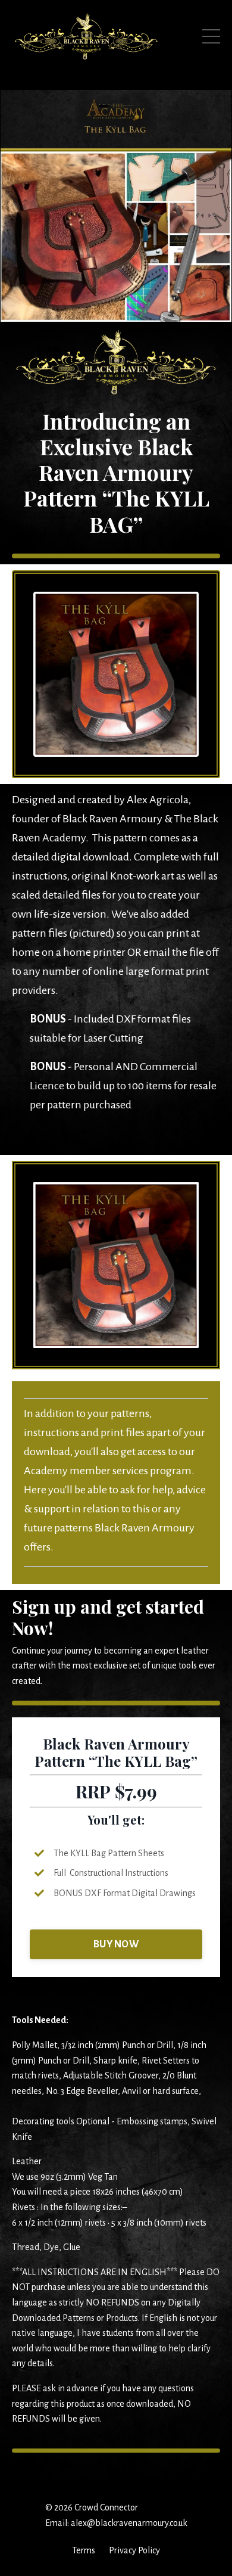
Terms (84, 2550)
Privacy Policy (134, 2550)
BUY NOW (116, 1944)
